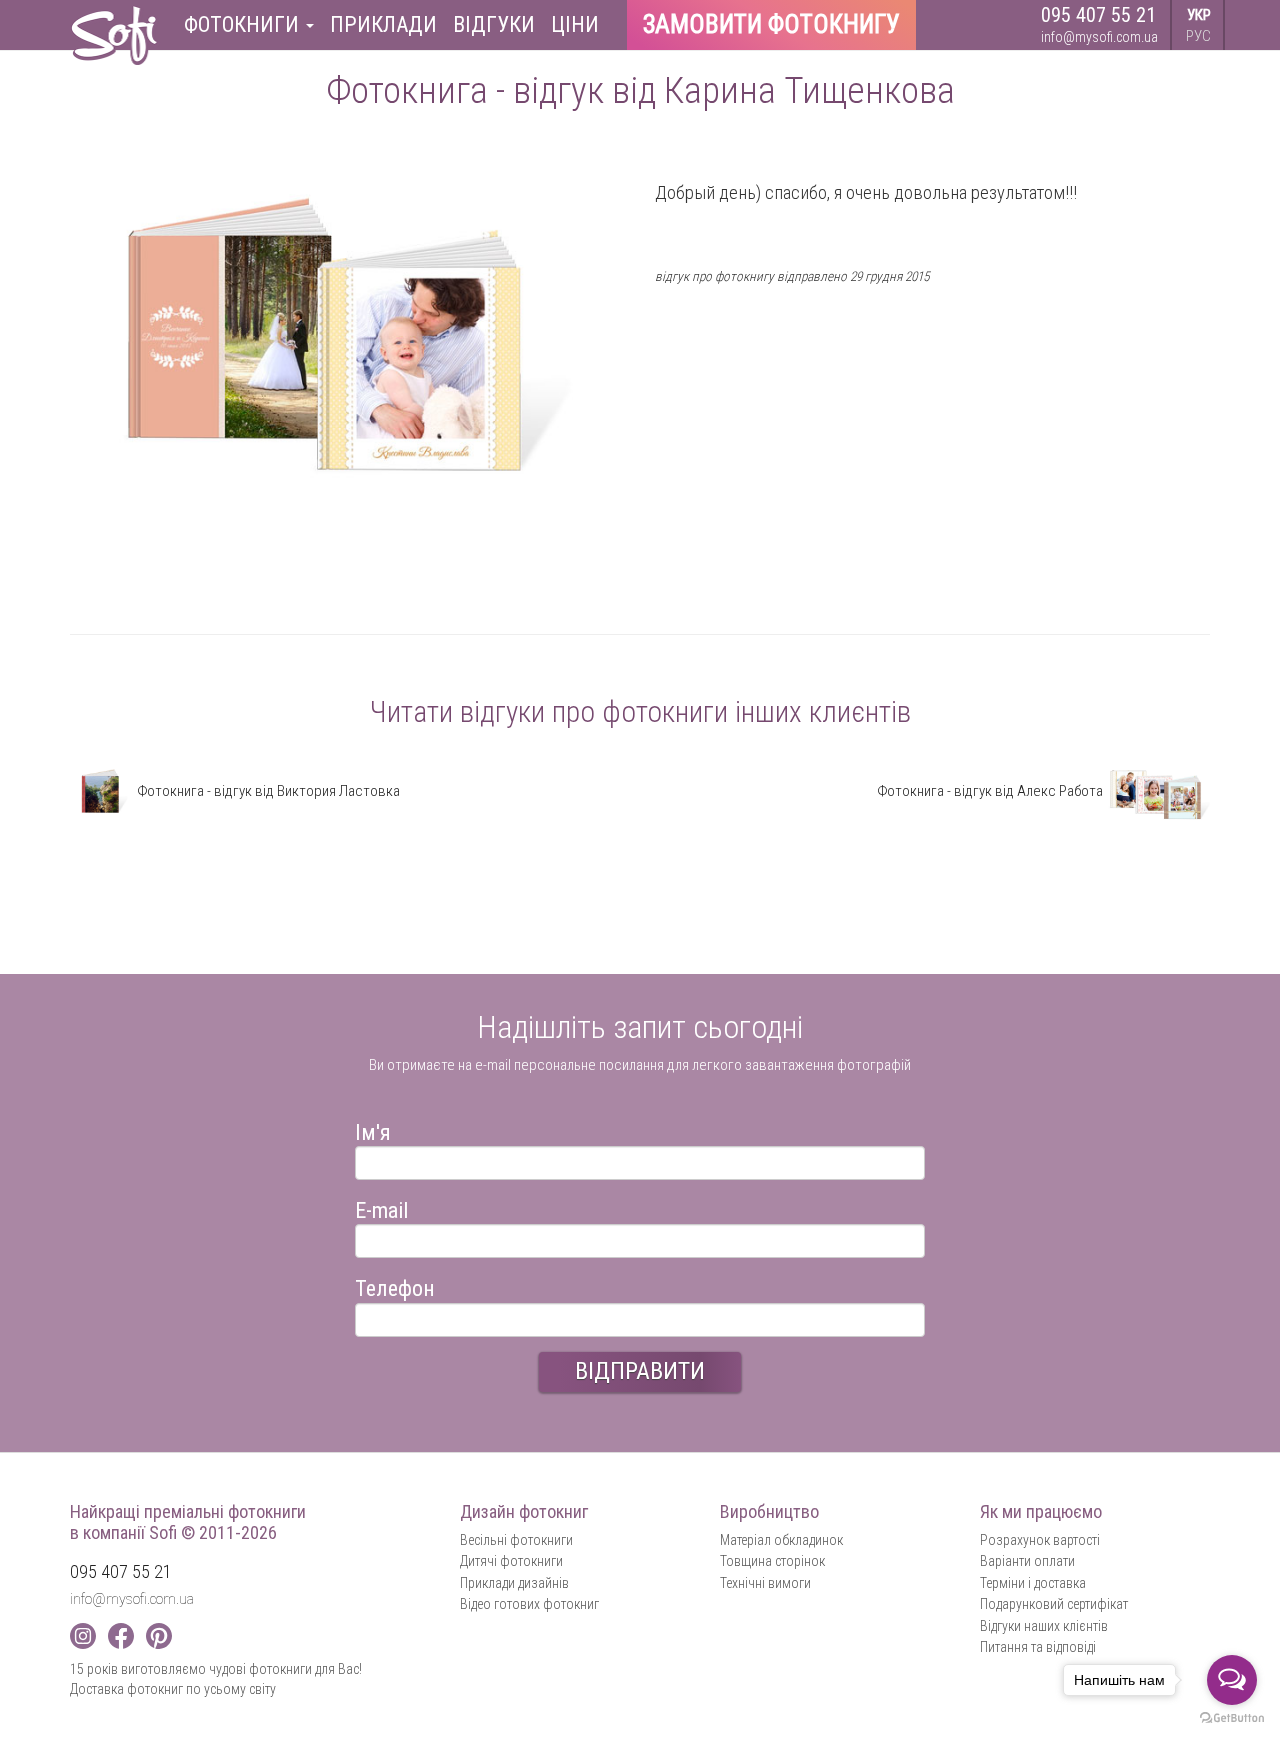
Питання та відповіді (1038, 1647)
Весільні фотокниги (516, 1540)
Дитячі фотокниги (511, 1561)
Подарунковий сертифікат (1054, 1604)
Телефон (395, 1285)
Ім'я (373, 1129)
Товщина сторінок (772, 1561)
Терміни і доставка (1033, 1583)
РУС (1198, 36)
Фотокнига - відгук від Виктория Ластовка (267, 791)
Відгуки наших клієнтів (1044, 1626)
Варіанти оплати (1027, 1561)
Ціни (575, 24)
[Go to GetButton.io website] (1232, 1718)
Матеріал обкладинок (781, 1540)
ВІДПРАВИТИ (640, 1371)
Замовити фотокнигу (771, 24)
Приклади (383, 24)
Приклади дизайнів (514, 1583)
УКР (1199, 15)
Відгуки (494, 24)
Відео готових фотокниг (529, 1604)
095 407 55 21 (1098, 15)
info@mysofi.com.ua (1099, 37)
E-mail (381, 1207)
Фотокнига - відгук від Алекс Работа (991, 791)
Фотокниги (244, 24)
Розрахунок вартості (1040, 1540)
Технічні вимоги (765, 1583)
